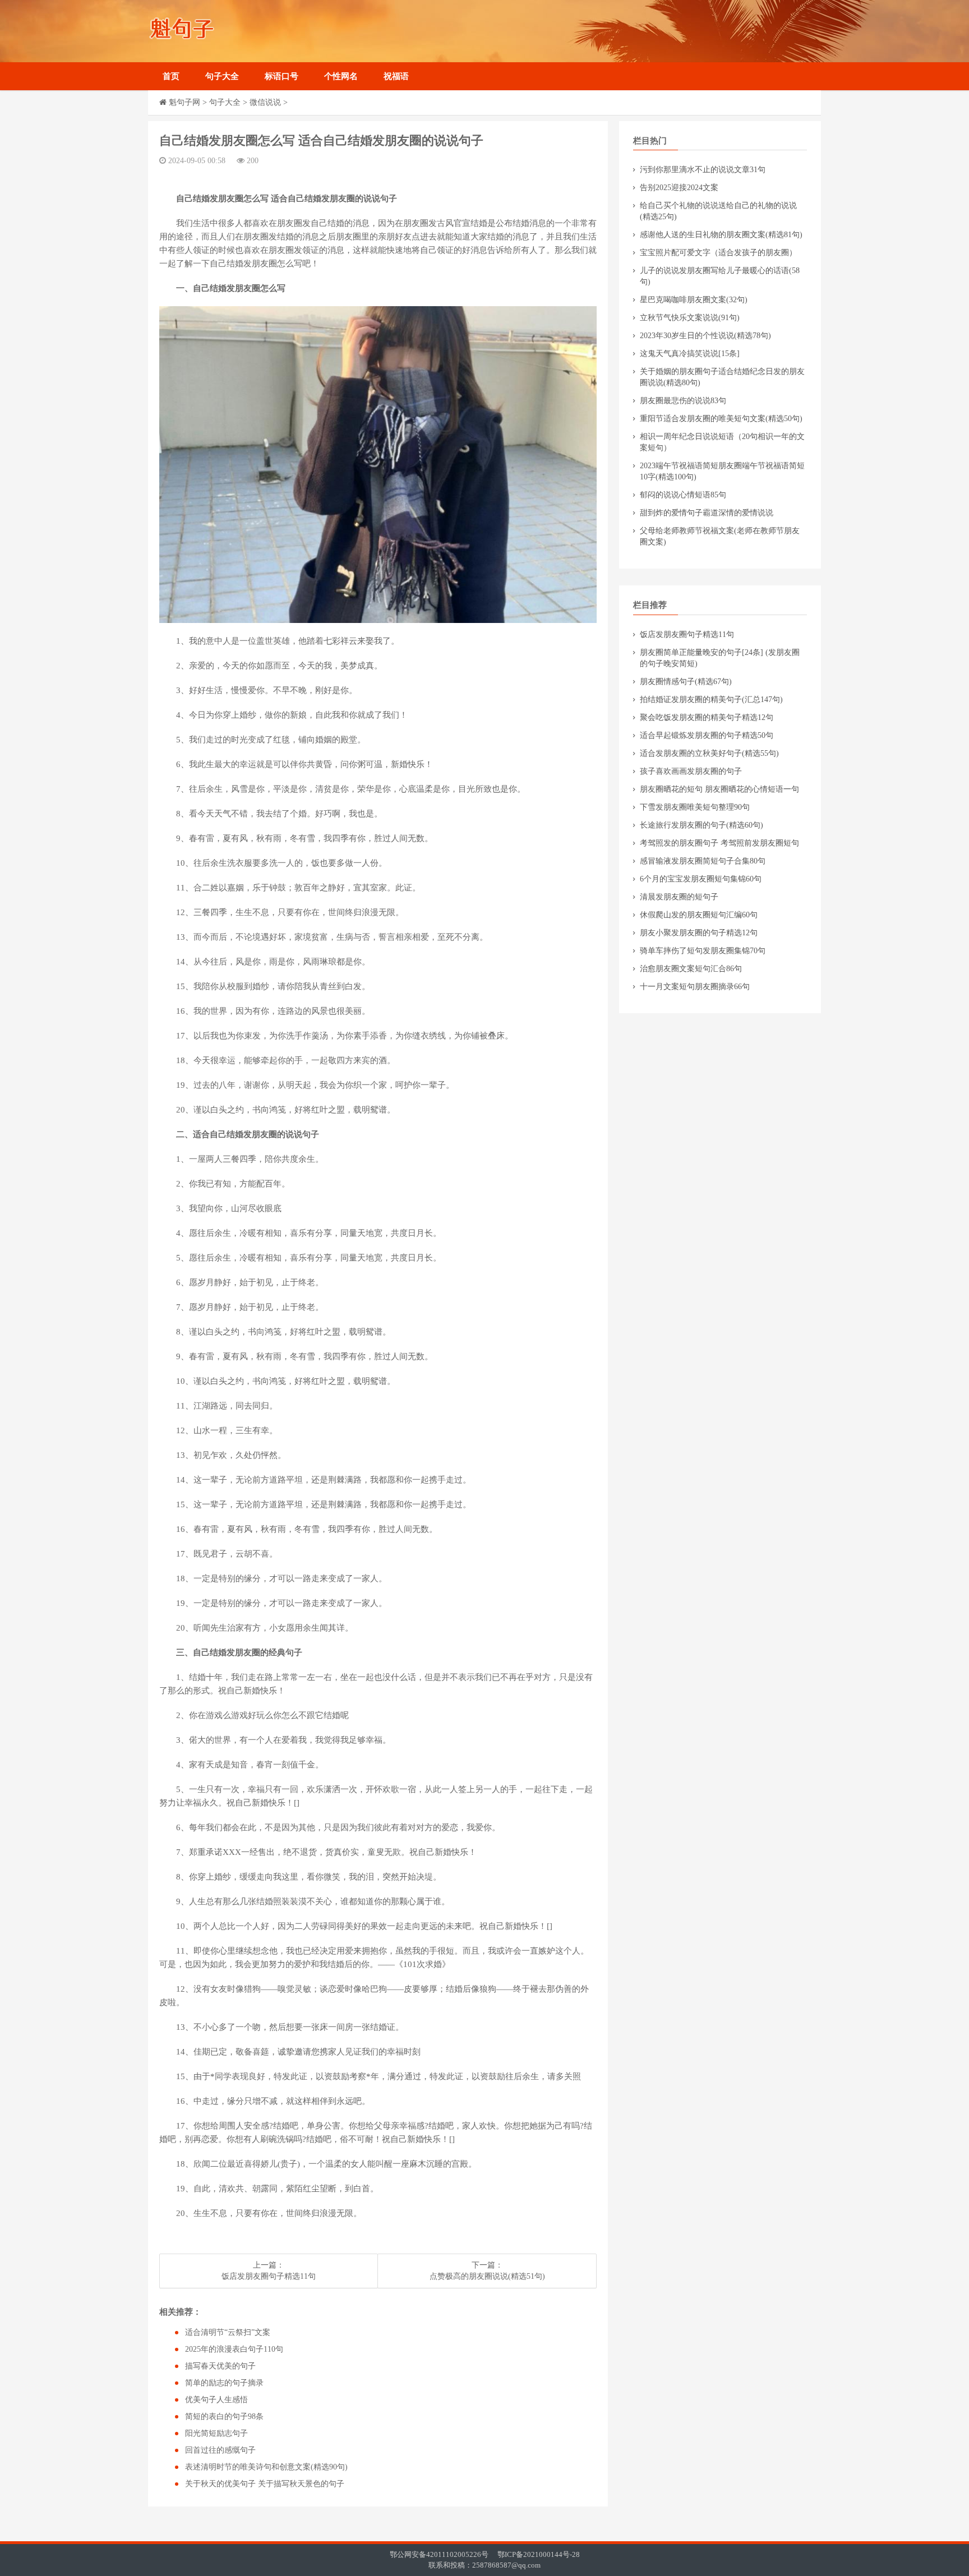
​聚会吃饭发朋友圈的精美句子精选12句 (707, 717)
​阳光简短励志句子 (216, 2433)
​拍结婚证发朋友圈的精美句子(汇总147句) (711, 700)
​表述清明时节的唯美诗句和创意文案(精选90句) (266, 2467)
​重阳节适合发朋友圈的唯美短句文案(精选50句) (721, 419)
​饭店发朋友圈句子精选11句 (269, 2276)
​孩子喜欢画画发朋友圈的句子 (691, 771)
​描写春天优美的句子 (220, 2366)
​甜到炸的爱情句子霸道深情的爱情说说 (707, 513)
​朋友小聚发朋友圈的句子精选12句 (699, 933)
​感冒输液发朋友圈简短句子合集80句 (703, 861)
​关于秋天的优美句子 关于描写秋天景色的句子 (265, 2484)
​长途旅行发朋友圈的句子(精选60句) (702, 825)
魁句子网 (184, 102)
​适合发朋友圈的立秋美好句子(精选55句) (709, 753)
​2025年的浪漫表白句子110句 (234, 2349)
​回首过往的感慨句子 (220, 2450)
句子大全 (222, 76)
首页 (171, 76)
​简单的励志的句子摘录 (224, 2383)
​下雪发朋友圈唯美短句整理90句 (695, 807)
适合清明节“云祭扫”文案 (228, 2332)
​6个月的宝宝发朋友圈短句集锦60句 (701, 879)
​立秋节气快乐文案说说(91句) (690, 318)
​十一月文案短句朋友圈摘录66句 (695, 987)
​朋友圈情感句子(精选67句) (686, 682)
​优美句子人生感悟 (216, 2400)
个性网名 (341, 76)
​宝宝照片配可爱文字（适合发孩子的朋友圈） (718, 253)
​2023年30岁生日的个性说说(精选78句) (705, 336)
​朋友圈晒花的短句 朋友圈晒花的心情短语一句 (719, 789)
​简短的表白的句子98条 (224, 2416)
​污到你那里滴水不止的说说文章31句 (703, 170)
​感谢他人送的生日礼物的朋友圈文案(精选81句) (721, 235)
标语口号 (282, 76)
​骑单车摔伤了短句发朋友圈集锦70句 (703, 951)
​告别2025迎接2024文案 (679, 188)
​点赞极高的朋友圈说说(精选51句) (487, 2276)
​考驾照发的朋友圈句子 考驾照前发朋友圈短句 (719, 843)
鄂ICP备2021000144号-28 (539, 2554)
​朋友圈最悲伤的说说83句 (683, 401)
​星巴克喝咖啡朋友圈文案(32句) (694, 300)
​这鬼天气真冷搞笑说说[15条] (690, 354)
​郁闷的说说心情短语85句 (683, 495)
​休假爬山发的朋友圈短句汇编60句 (699, 915)
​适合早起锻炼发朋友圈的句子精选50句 (707, 735)
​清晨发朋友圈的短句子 (679, 897)
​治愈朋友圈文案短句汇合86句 (691, 969)
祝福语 (396, 76)
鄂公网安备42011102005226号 (439, 2554)
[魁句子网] (235, 31)
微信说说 (265, 102)
